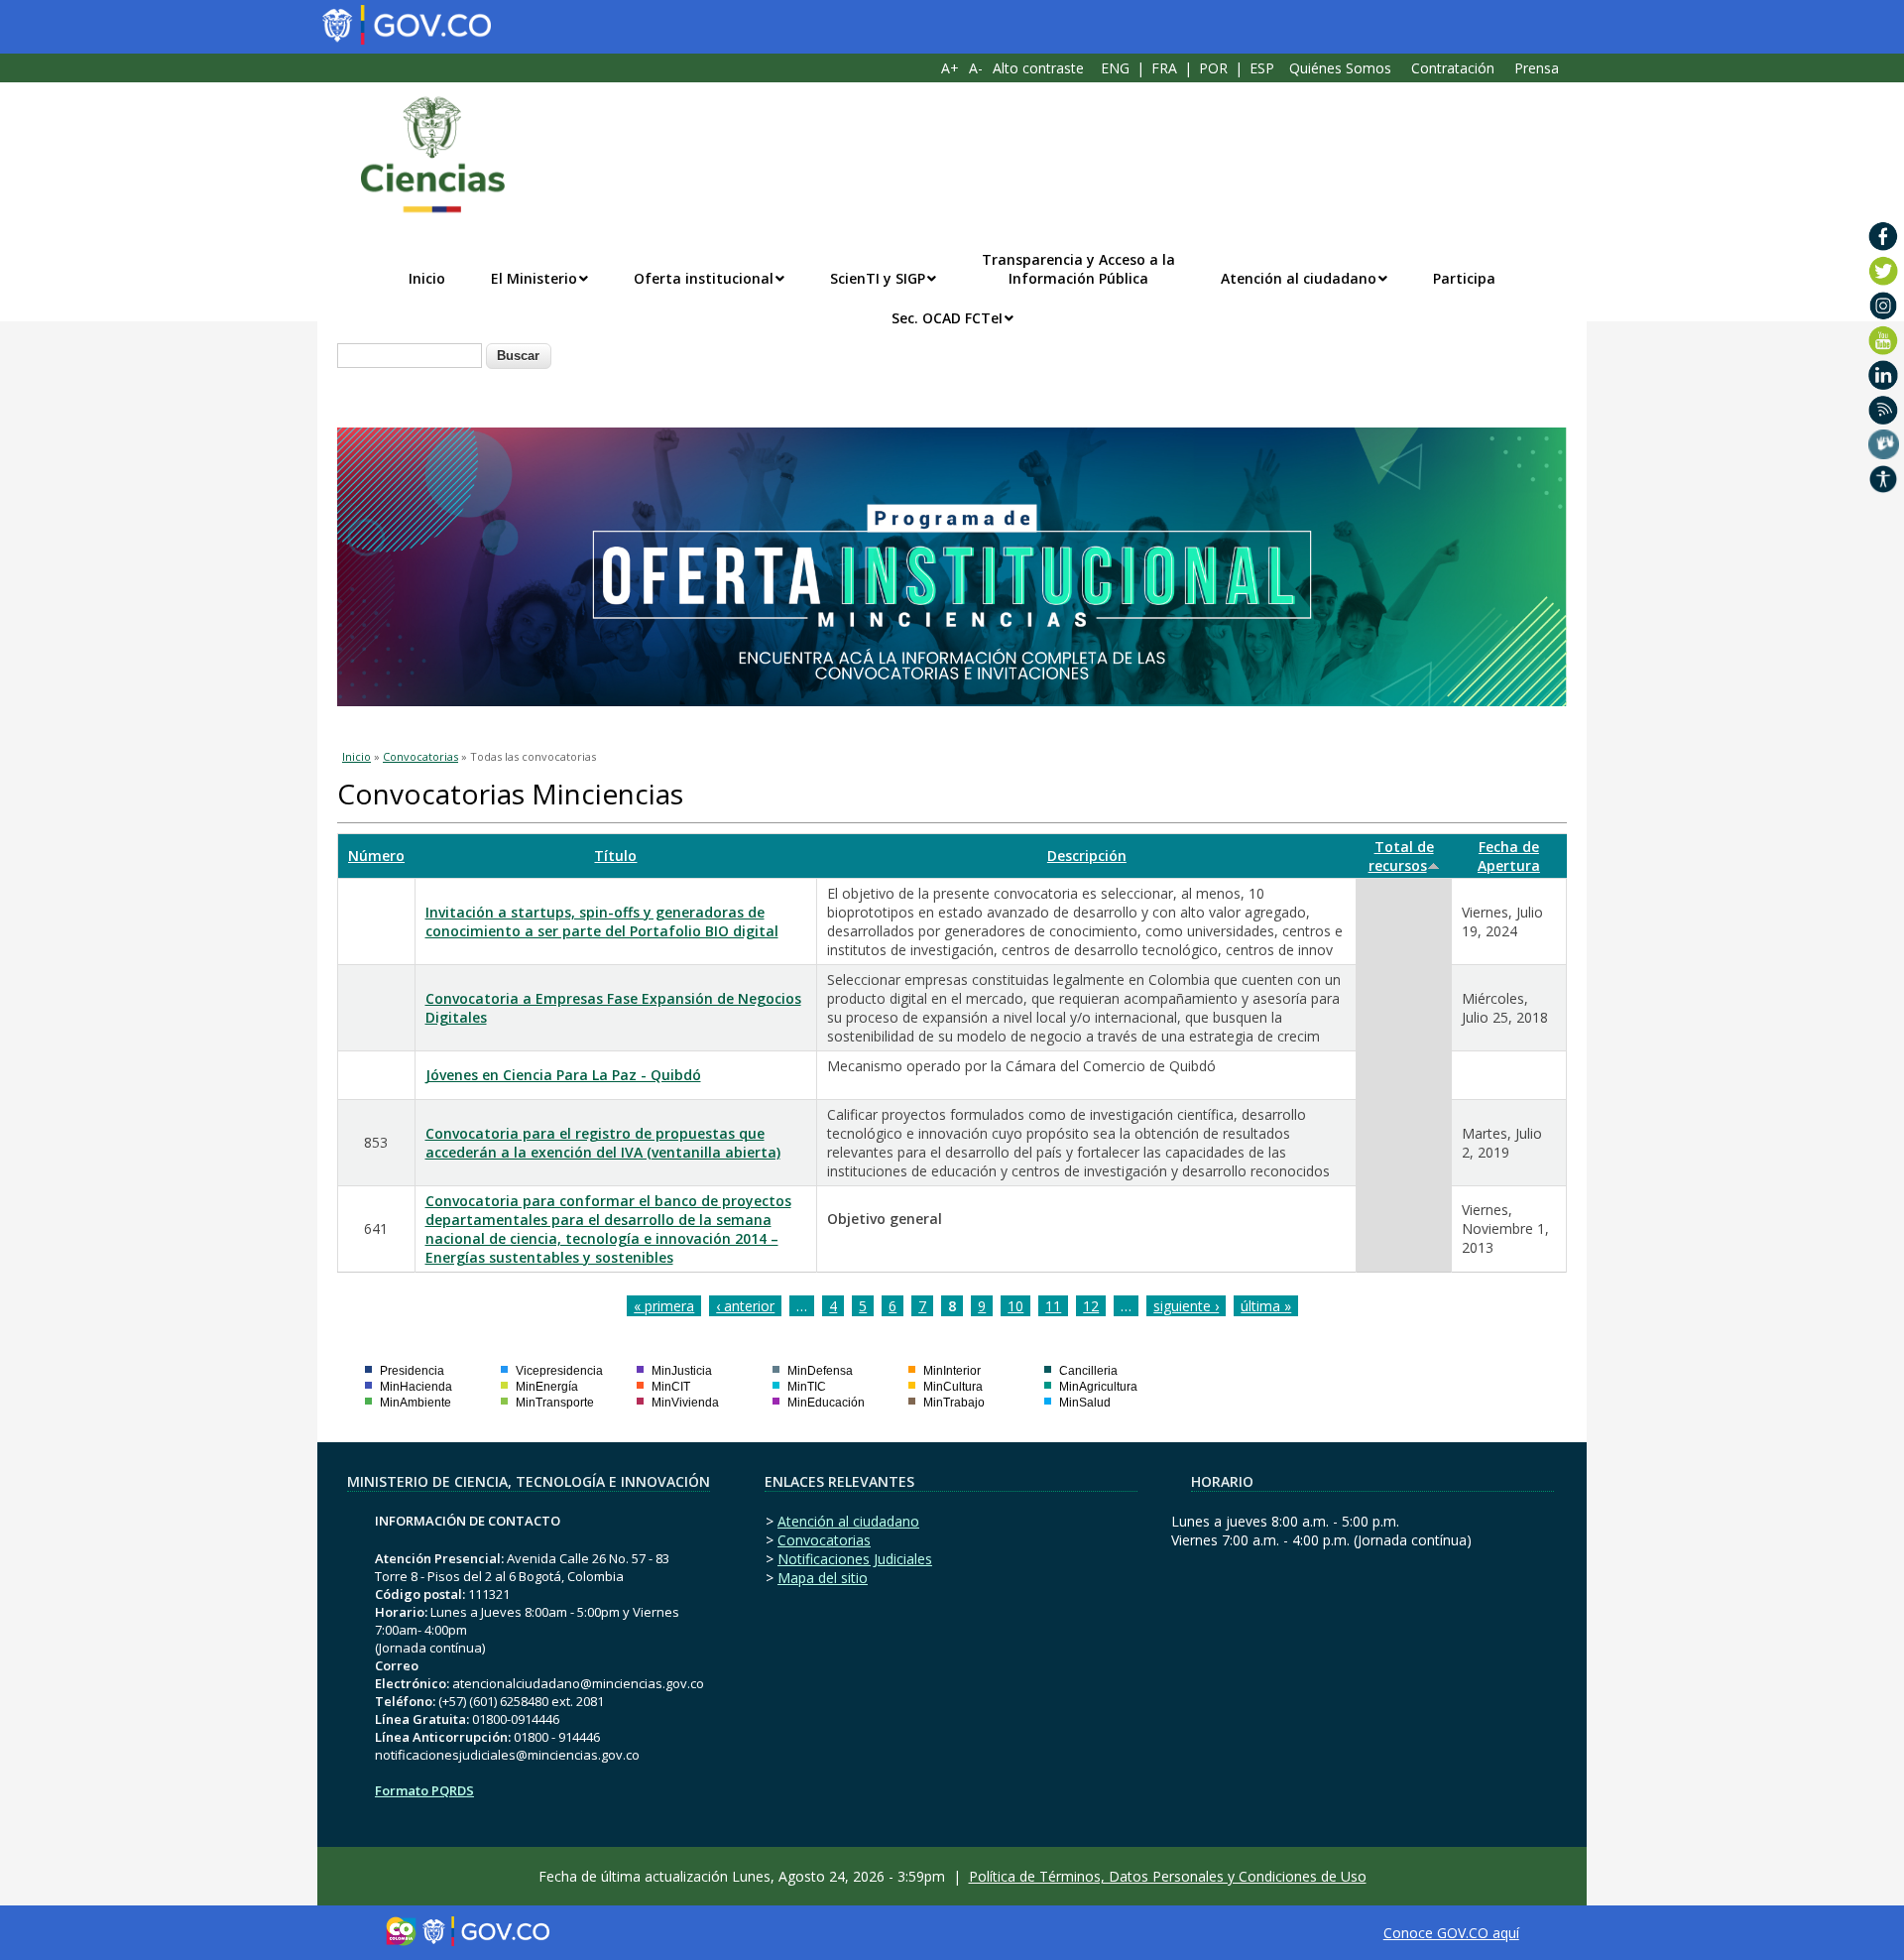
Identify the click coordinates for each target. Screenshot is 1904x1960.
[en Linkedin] (1884, 375)
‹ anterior (745, 1306)
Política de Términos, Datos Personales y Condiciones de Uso (1168, 1876)
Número (376, 856)
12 (1091, 1306)
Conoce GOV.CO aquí (1451, 1933)
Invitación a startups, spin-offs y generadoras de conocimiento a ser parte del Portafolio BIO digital (602, 921)
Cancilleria (1088, 1371)
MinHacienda (416, 1387)
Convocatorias (420, 756)
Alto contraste (1038, 68)
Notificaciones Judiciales (855, 1559)
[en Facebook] (1884, 236)
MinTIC (807, 1387)
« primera (664, 1306)
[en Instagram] (1884, 306)
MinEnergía (547, 1387)
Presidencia (412, 1371)
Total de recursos (1401, 856)
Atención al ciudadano (1299, 278)
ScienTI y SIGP (878, 278)
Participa (1464, 278)
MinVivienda (685, 1403)
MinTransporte (555, 1403)
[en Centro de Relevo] (1884, 444)
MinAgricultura (1098, 1387)
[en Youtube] (1884, 340)
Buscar (518, 356)
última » (1266, 1306)
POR (1213, 68)
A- (976, 68)
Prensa (1537, 68)
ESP (1262, 68)
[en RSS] (1884, 410)
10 (1015, 1306)
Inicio (427, 278)
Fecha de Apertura (1509, 856)
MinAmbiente (416, 1403)
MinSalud (1085, 1403)
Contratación (1453, 68)
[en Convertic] (1884, 479)
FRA (1164, 68)
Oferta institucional (704, 278)
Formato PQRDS (424, 1790)
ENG (1115, 68)
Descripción (1087, 856)
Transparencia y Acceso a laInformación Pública (1078, 269)
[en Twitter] (1884, 271)
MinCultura (953, 1387)
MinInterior (952, 1371)
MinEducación (826, 1403)
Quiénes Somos (1340, 68)
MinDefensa (820, 1371)
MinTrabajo (954, 1403)
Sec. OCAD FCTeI (947, 318)
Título (615, 856)
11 (1053, 1306)
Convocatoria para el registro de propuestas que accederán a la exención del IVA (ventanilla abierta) (603, 1143)
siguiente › (1186, 1306)
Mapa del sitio (823, 1578)
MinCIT (671, 1387)
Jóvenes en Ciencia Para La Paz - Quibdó (563, 1075)
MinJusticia (682, 1371)
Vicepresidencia (559, 1371)
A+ (950, 68)
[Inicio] (422, 155)
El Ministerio (534, 278)
